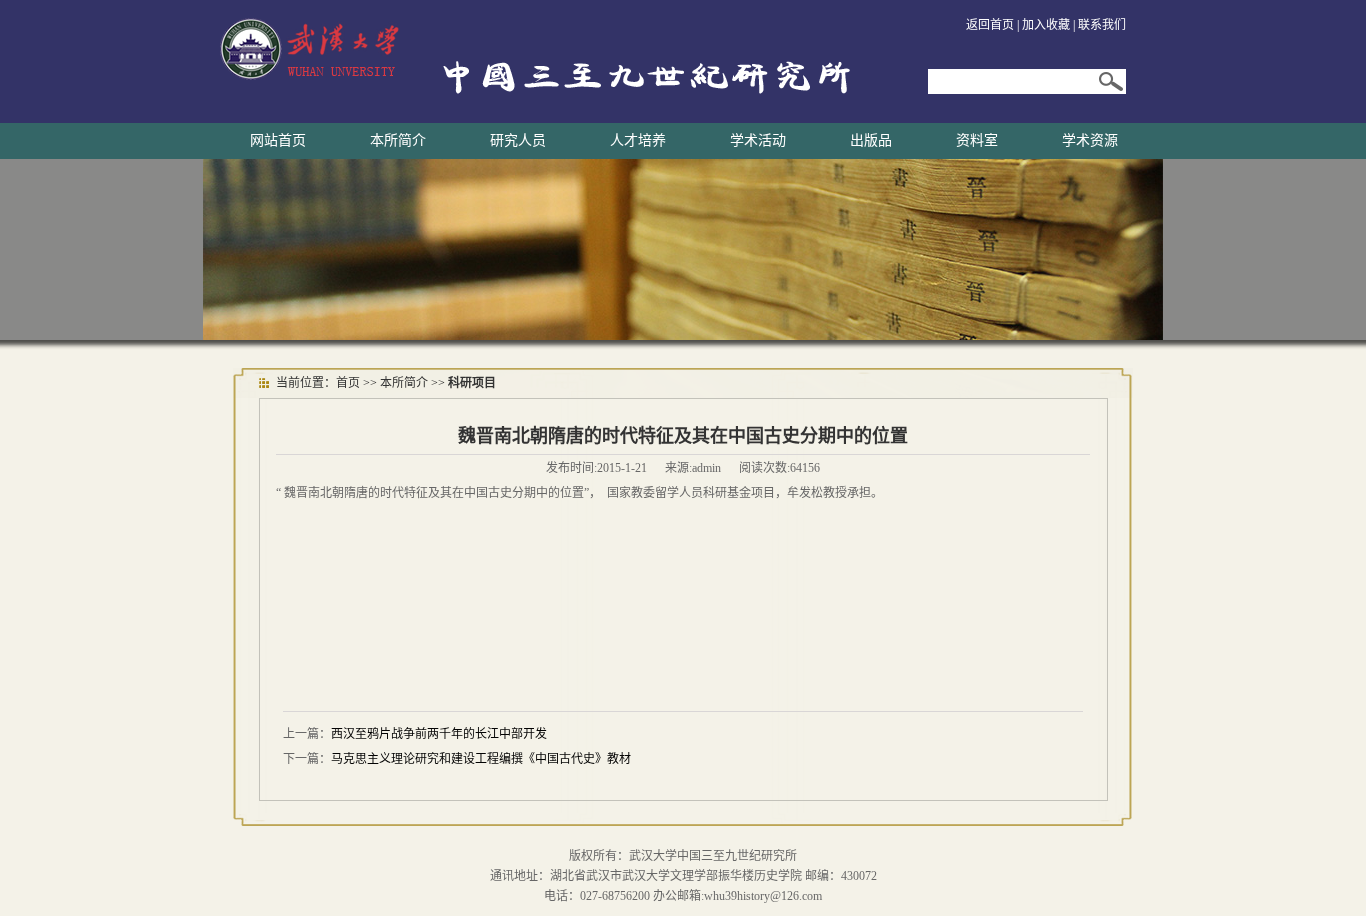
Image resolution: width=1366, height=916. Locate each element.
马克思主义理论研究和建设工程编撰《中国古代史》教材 (481, 759)
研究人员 (518, 140)
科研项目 (472, 383)
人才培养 (638, 140)
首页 (348, 383)
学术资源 (1090, 140)
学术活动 (758, 140)
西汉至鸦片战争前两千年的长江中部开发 (439, 734)
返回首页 (990, 25)
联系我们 (1102, 25)
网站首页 (278, 140)
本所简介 (398, 140)
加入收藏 (1046, 25)
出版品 (871, 140)
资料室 (977, 140)
